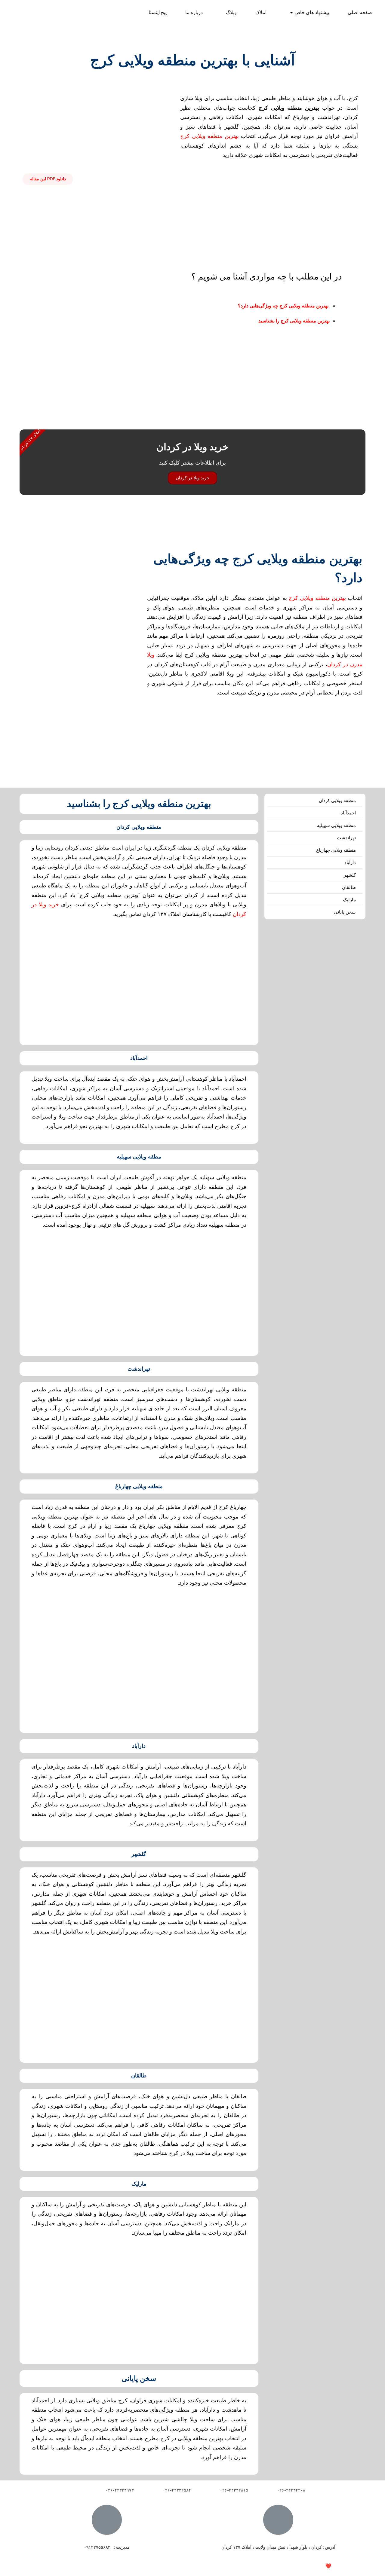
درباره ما (194, 13)
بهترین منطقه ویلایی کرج (209, 136)
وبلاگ (231, 13)
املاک (261, 13)
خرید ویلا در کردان (192, 478)
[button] (48, 179)
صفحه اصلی (360, 13)
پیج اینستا (158, 13)
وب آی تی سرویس (294, 2566)
